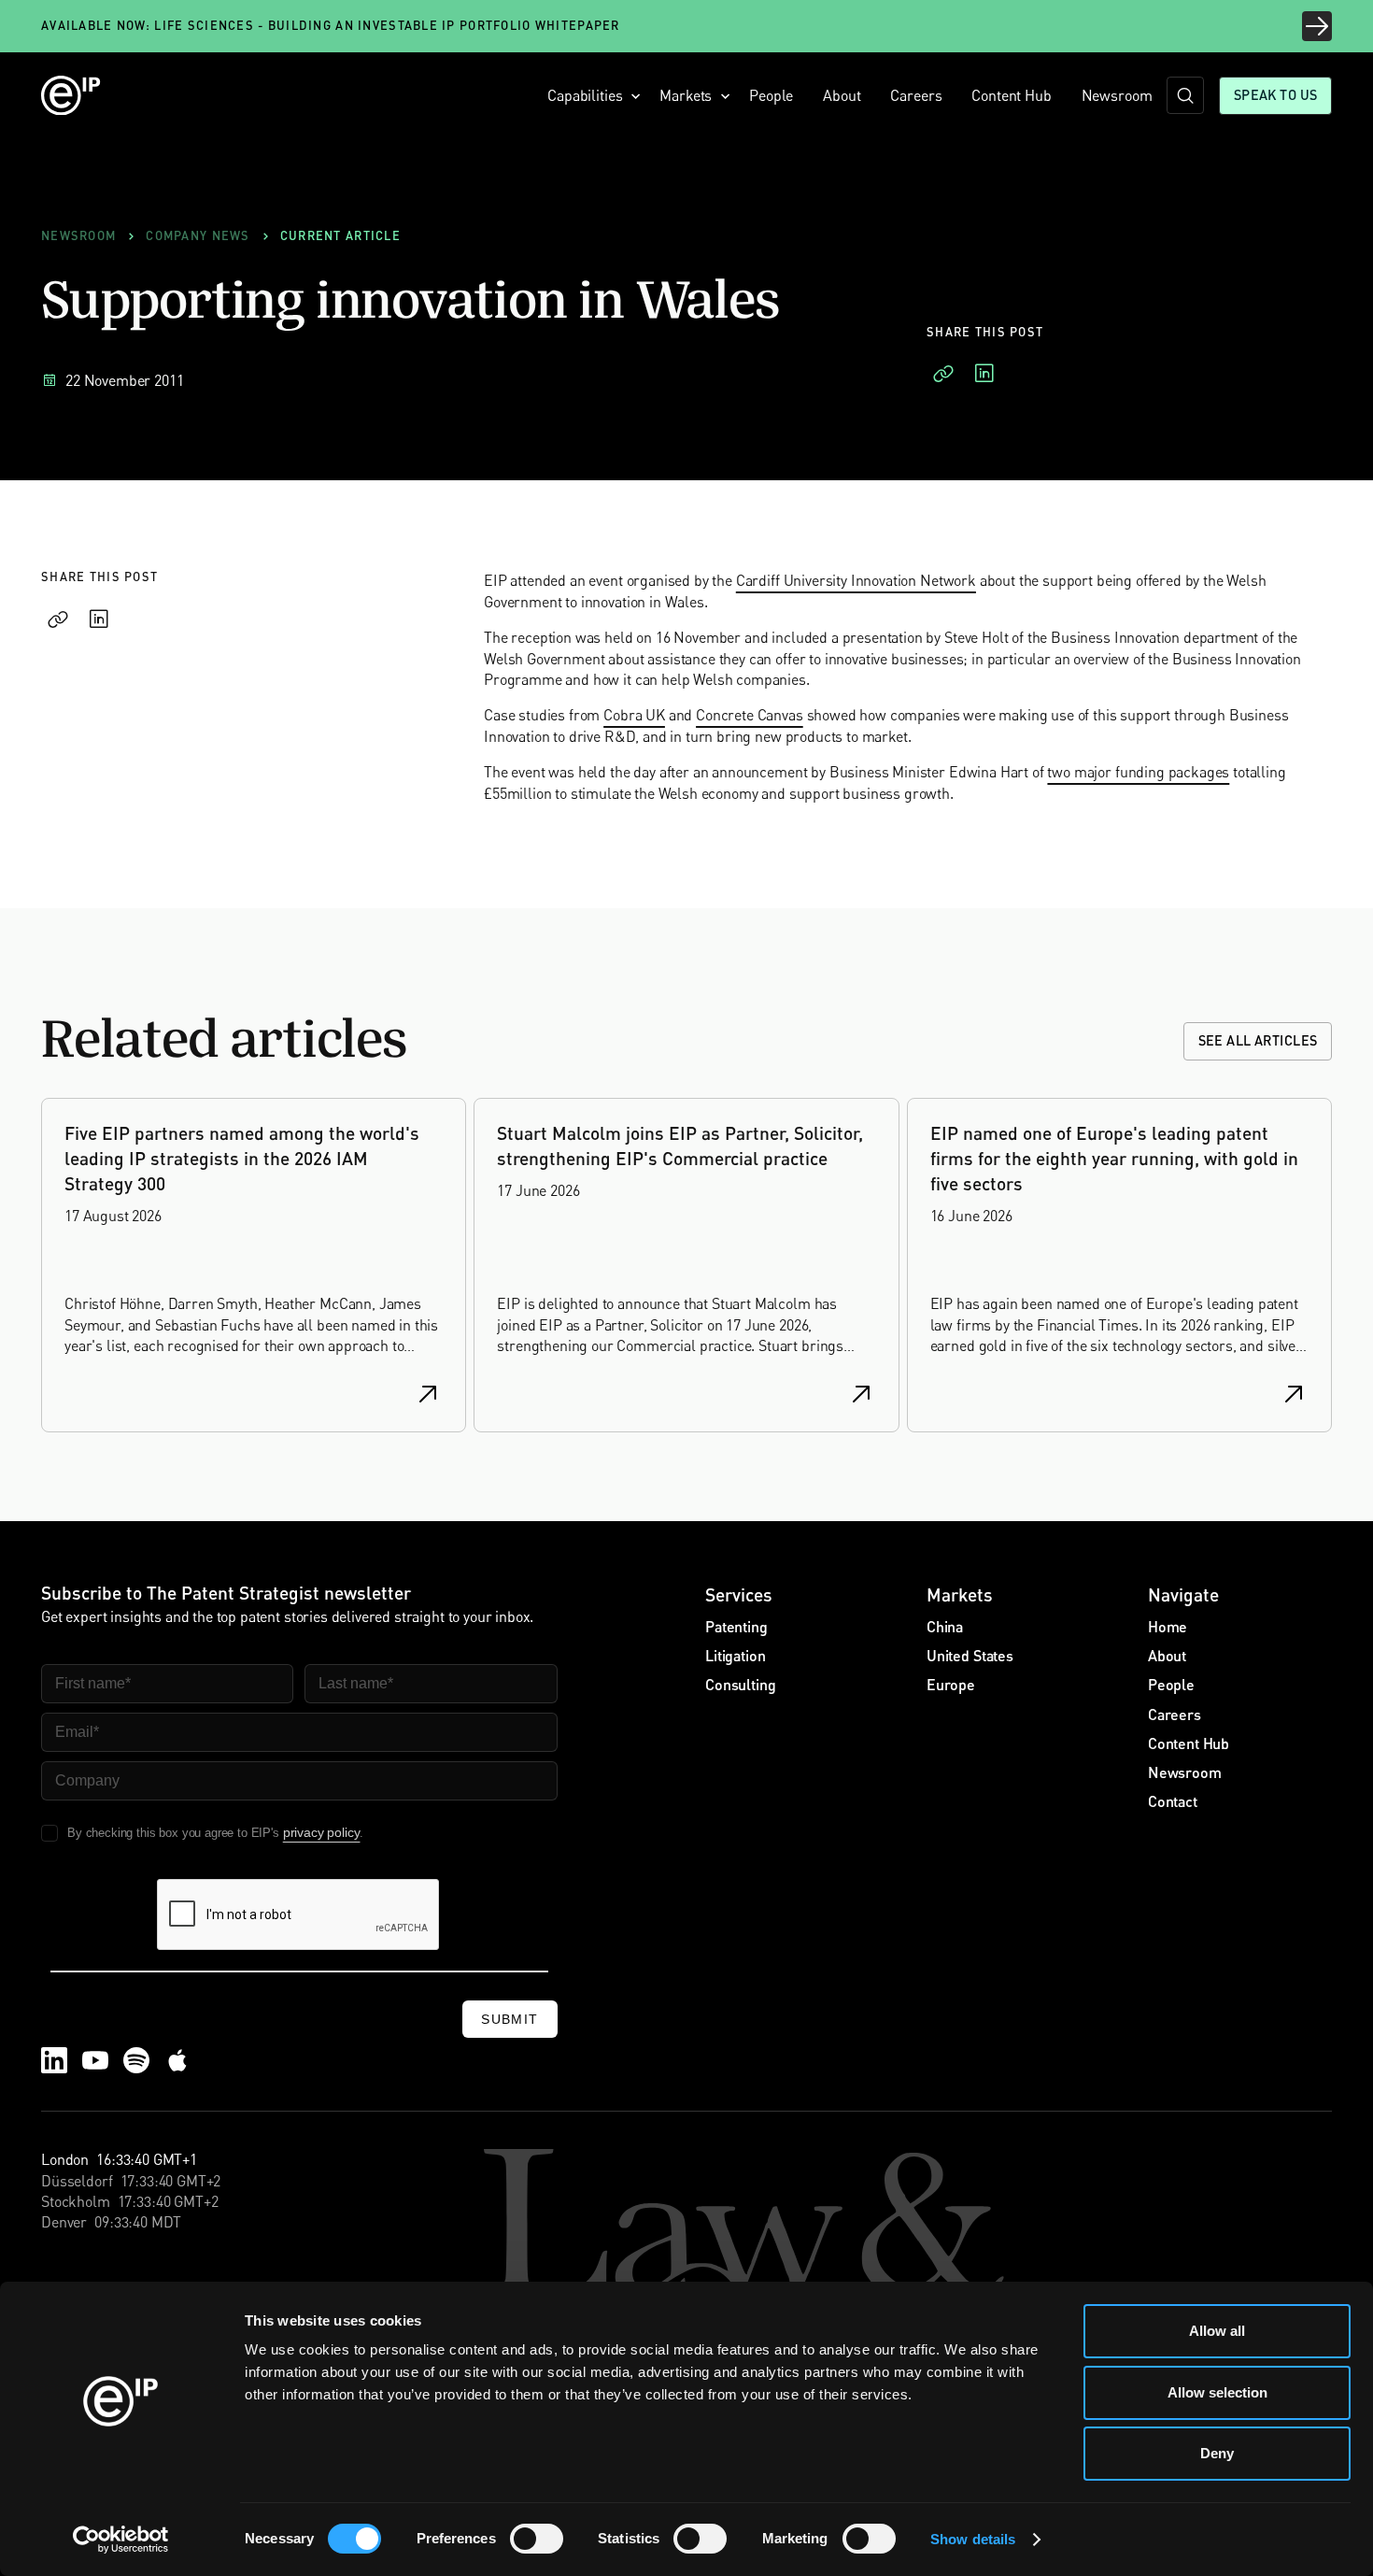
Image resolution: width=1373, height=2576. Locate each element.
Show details (973, 2539)
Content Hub (1011, 95)
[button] (588, 95)
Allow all (1217, 2331)
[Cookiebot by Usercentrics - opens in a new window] (121, 2540)
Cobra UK (634, 715)
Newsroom (1117, 95)
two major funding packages (1138, 772)
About (842, 95)
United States (970, 1655)
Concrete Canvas (750, 715)
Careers (916, 95)
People (771, 95)
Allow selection (1217, 2392)
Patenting (736, 1626)
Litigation (735, 1655)
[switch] (537, 2539)
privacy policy (322, 1832)
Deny (1217, 2453)
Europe (951, 1684)
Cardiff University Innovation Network (856, 580)
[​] (1185, 95)
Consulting (740, 1684)
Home (1168, 1626)
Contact (1173, 1801)
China (945, 1626)
